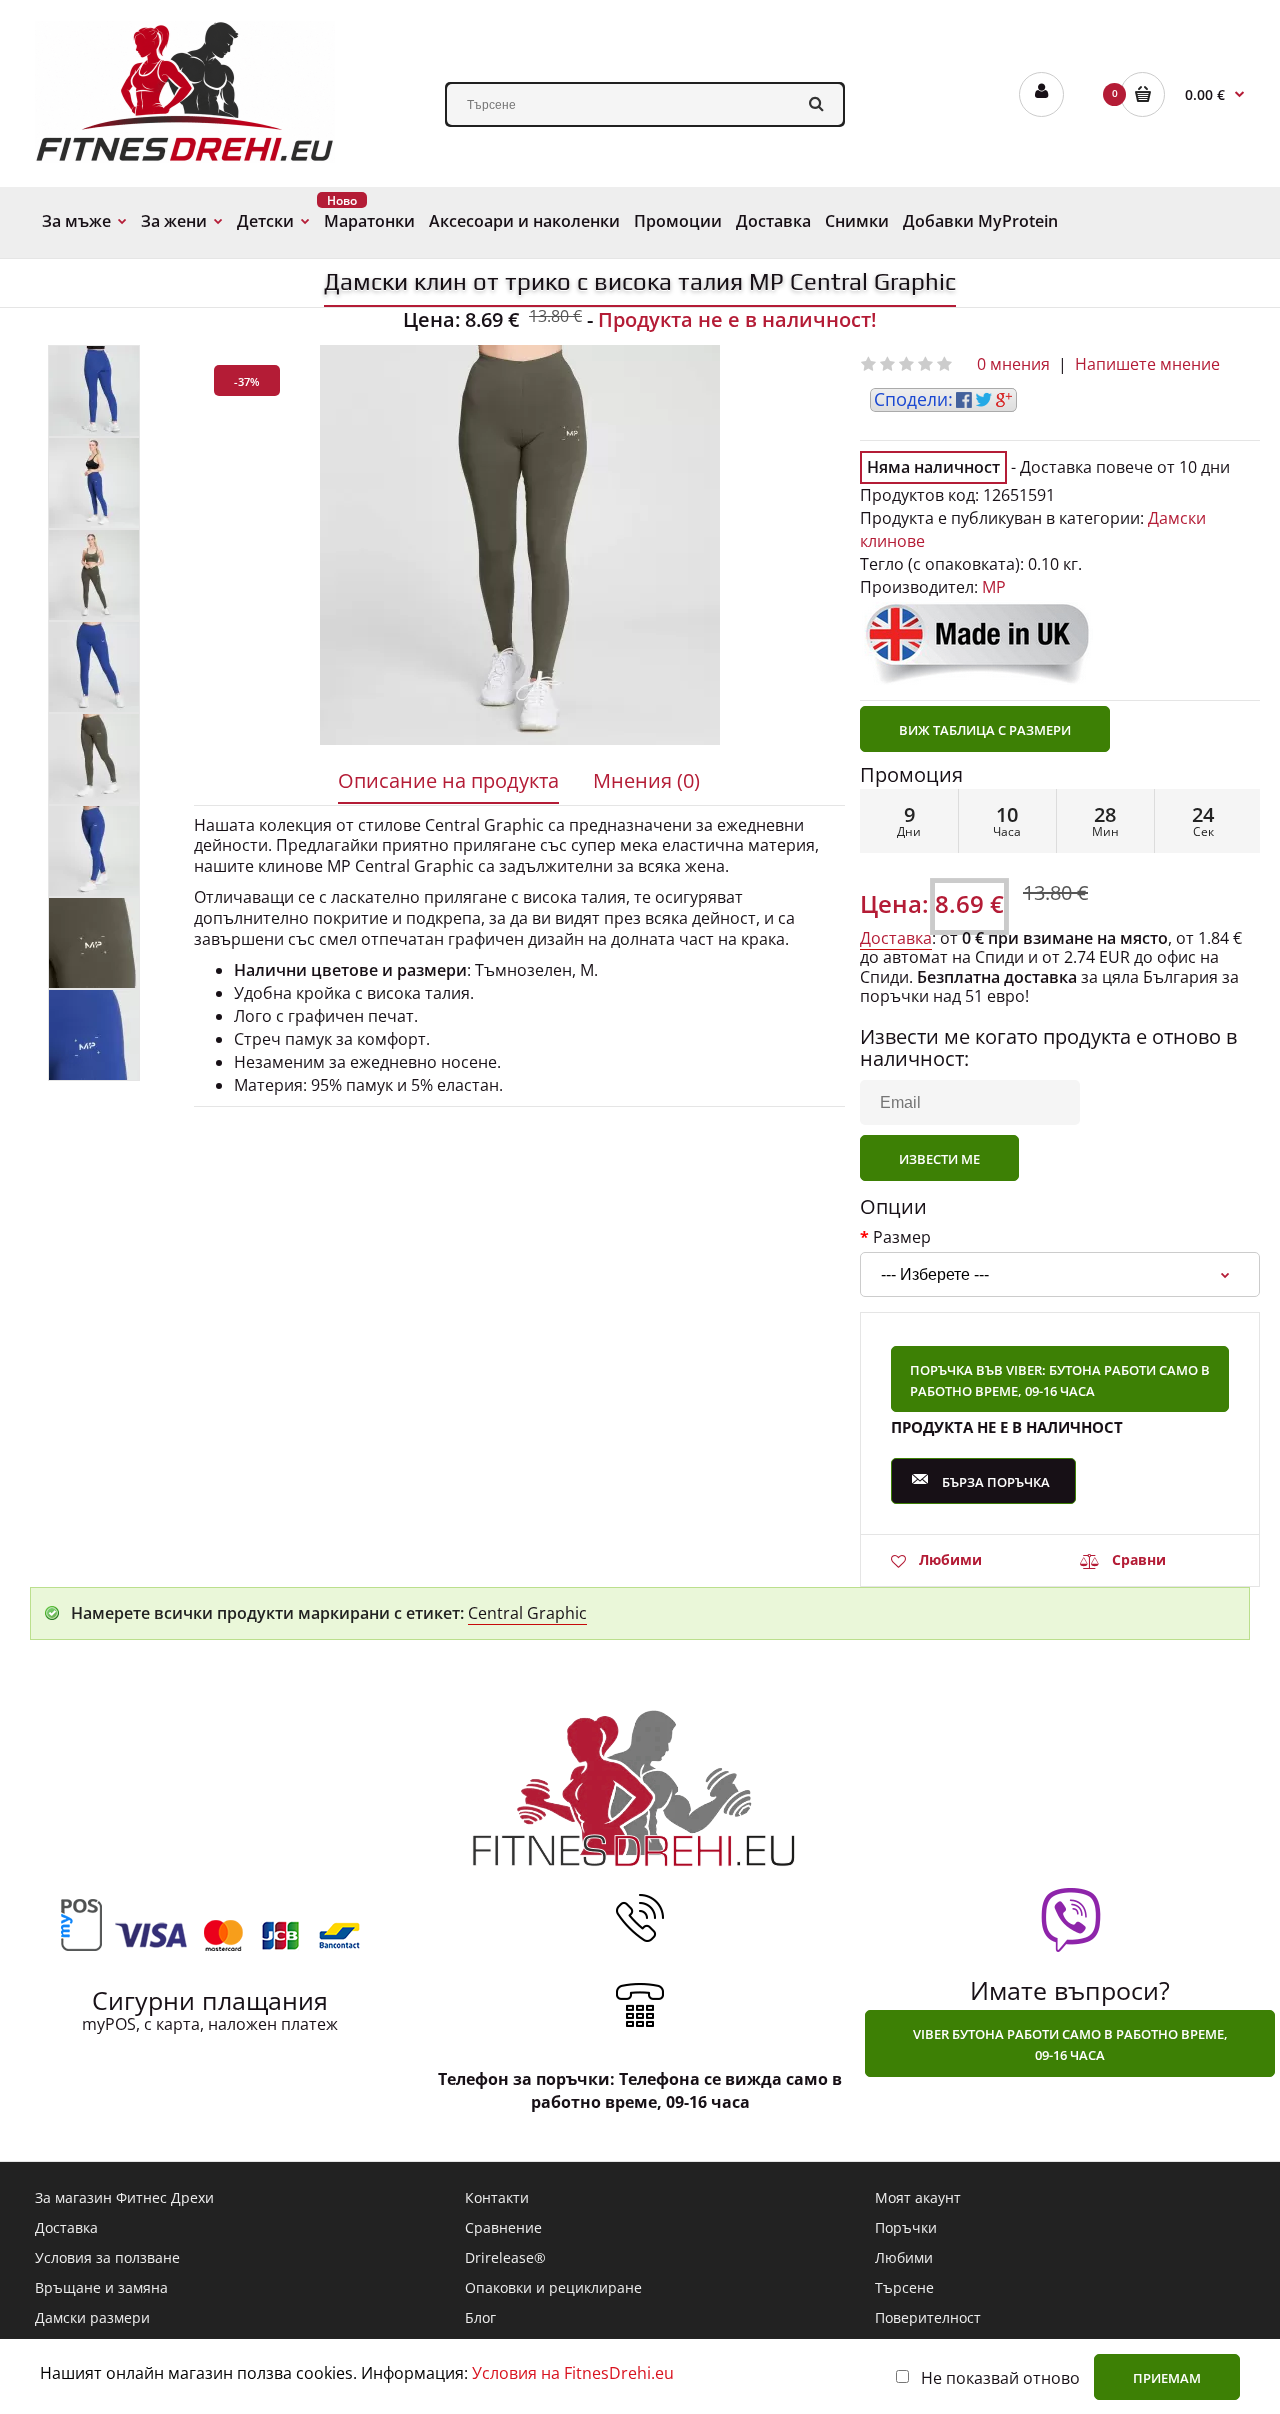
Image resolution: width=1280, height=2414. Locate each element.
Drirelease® (505, 2257)
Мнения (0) (646, 780)
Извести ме (939, 1159)
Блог (480, 2317)
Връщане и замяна (101, 2287)
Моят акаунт (918, 2197)
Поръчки (906, 2227)
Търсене (904, 2287)
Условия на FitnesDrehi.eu (573, 2373)
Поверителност (928, 2317)
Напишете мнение (1147, 364)
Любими (950, 1559)
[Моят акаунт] (1041, 94)
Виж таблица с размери (985, 730)
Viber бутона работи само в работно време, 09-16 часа (1070, 2044)
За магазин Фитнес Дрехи (124, 2197)
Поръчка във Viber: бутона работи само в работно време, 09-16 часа (1060, 1380)
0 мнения (1013, 364)
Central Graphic (527, 1613)
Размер (902, 1236)
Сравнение (503, 2227)
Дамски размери (92, 2317)
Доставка (896, 938)
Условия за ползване (107, 2257)
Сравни (1139, 1559)
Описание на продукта (448, 780)
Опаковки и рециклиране (553, 2287)
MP (994, 587)
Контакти (497, 2197)
